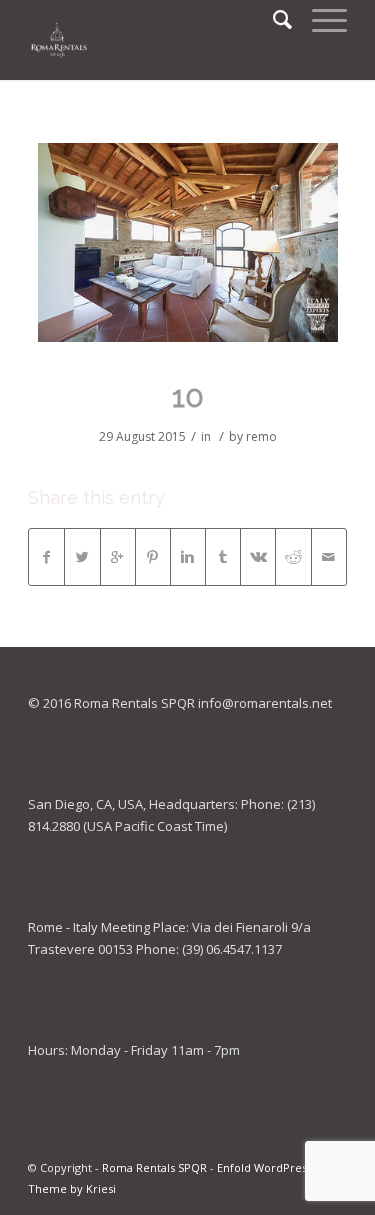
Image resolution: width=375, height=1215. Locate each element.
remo (261, 436)
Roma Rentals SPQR (154, 1167)
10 (188, 396)
